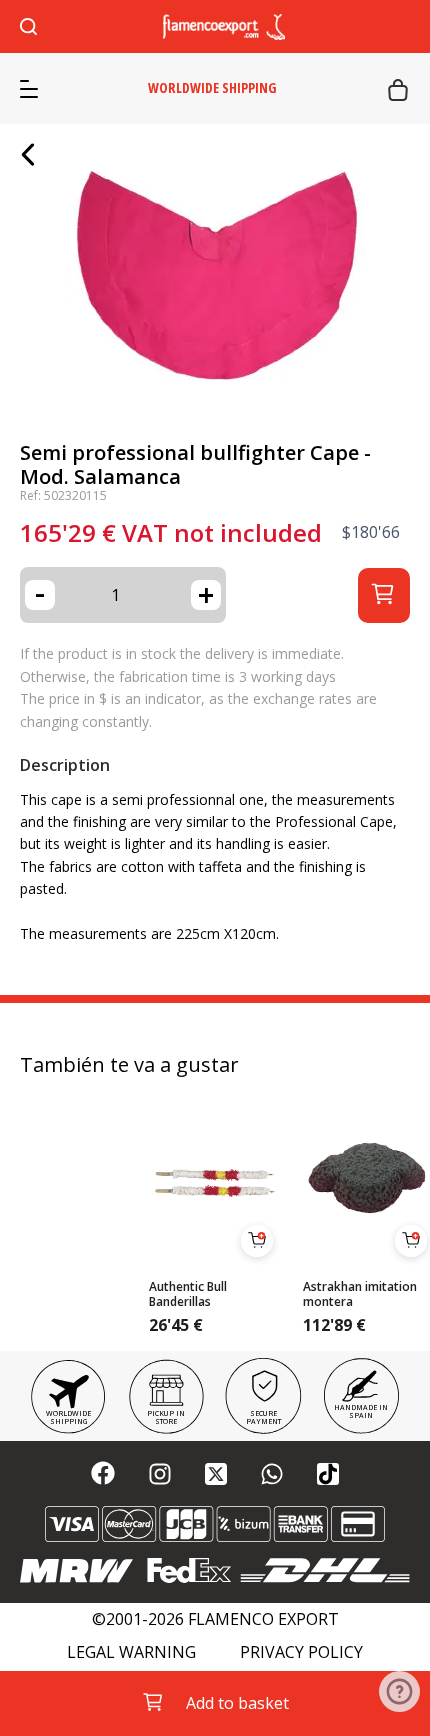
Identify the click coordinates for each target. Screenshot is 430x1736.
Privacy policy (301, 1652)
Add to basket (237, 1703)
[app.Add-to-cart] (257, 1241)
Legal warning (131, 1652)
